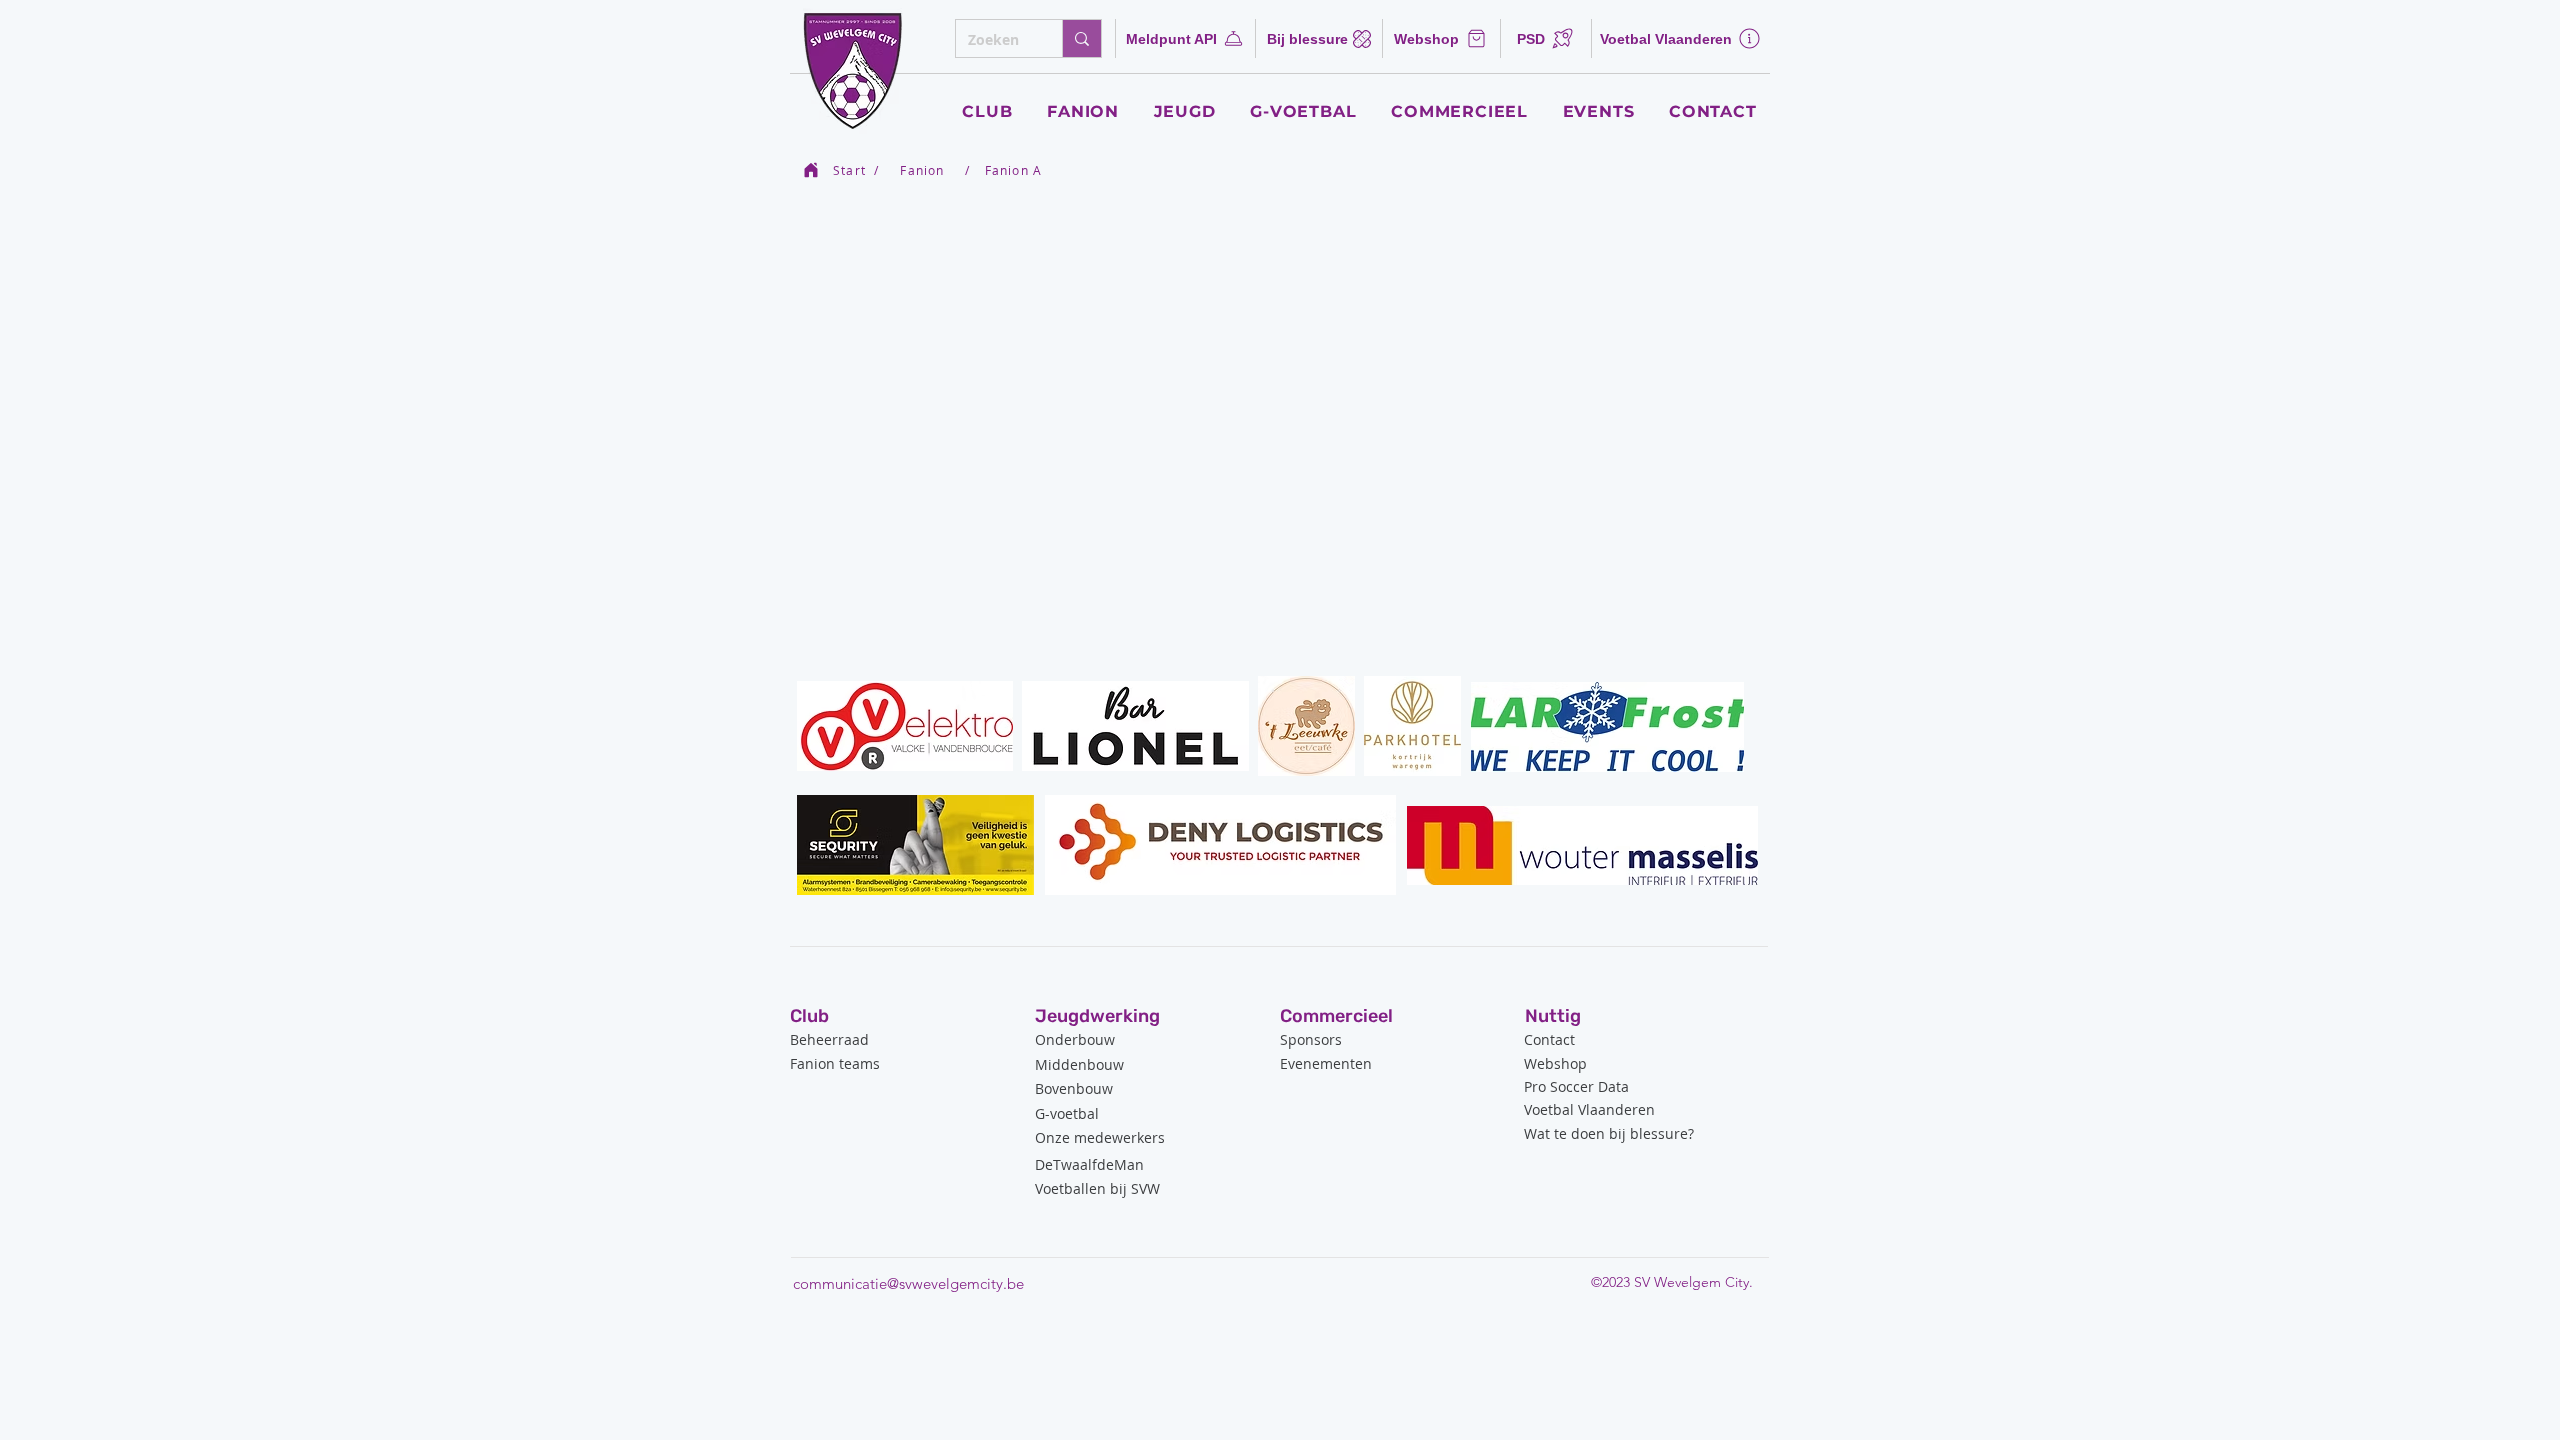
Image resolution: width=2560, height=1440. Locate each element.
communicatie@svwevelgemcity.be (908, 1283)
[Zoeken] (1081, 38)
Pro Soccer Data (1576, 1086)
